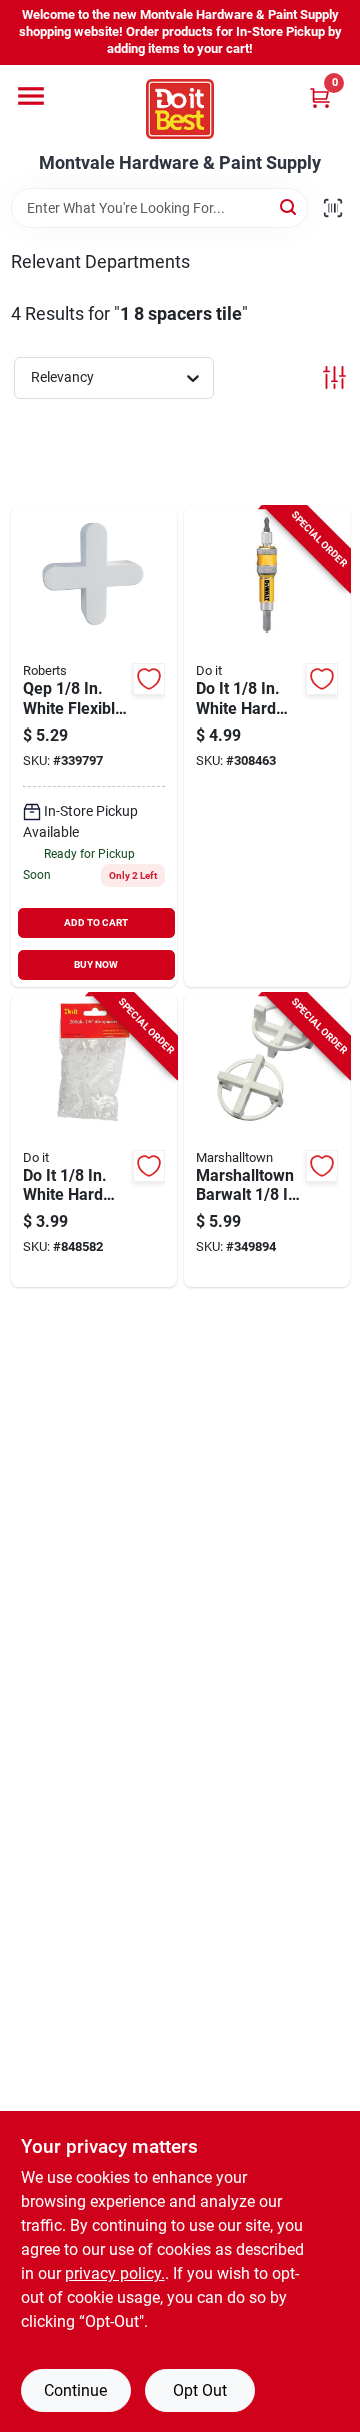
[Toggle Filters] (334, 377)
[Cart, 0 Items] (320, 97)
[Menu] (31, 96)
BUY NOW (96, 964)
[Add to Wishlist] (149, 679)
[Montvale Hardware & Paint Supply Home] (180, 109)
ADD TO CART (96, 922)
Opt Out (200, 2390)
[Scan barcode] (333, 208)
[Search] (289, 206)
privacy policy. (115, 2273)
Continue (75, 2390)
